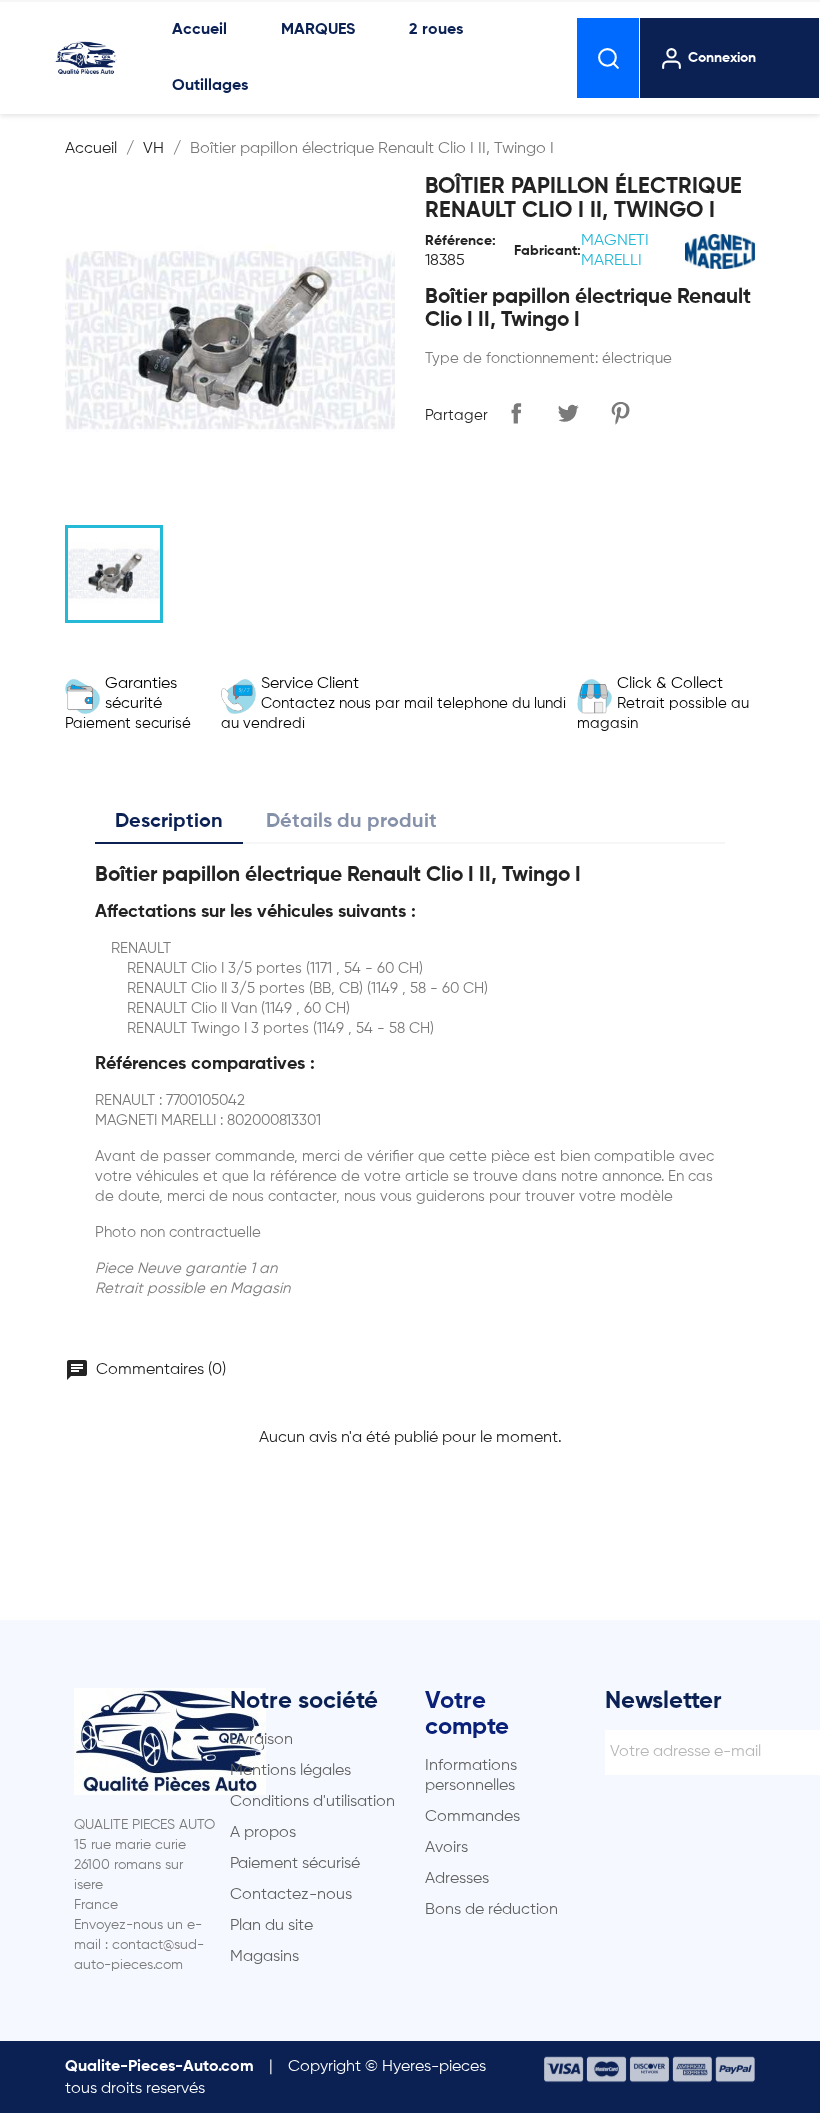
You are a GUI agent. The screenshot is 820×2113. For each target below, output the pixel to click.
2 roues (436, 30)
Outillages (210, 86)
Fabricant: (547, 251)
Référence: (460, 241)
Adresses (457, 1879)
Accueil (199, 30)
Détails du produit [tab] (351, 822)
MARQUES (318, 30)
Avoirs (446, 1848)
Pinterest (620, 413)
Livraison (261, 1740)
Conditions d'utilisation (312, 1802)
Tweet (568, 413)
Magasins (264, 1957)
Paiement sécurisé (295, 1864)
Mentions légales (290, 1771)
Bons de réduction (491, 1910)
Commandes (472, 1817)
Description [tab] (169, 822)
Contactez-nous (291, 1895)
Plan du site (271, 1926)
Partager (516, 413)
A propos (263, 1833)
